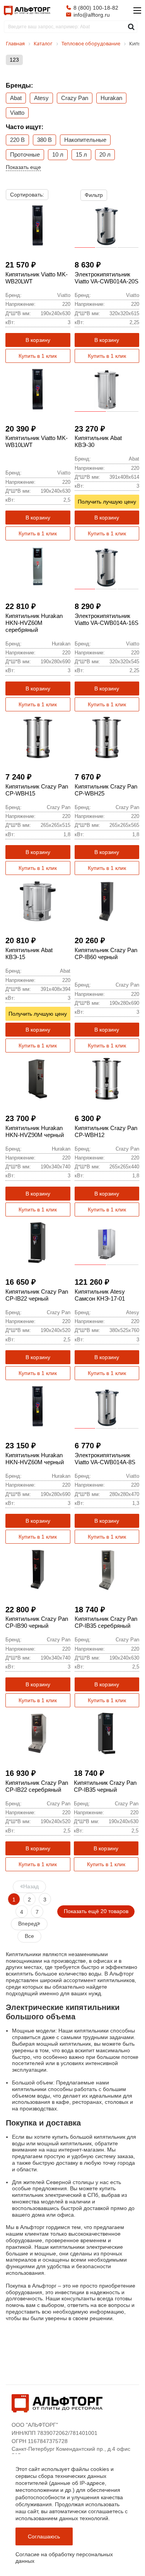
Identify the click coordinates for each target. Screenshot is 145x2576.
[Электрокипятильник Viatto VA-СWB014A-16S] (107, 567)
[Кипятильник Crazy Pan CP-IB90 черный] (38, 1570)
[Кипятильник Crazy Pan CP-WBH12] (107, 1079)
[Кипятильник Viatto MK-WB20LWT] (38, 226)
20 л (105, 154)
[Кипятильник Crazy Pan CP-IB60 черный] (107, 901)
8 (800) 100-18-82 (96, 8)
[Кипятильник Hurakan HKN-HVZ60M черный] (38, 1406)
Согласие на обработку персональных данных (64, 2558)
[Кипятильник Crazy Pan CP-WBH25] (107, 738)
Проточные (25, 154)
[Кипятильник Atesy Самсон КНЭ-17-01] (107, 1243)
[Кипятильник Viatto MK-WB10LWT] (38, 389)
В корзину (38, 340)
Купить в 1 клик (38, 356)
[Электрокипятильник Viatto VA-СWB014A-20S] (107, 226)
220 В (17, 140)
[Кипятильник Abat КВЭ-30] (107, 389)
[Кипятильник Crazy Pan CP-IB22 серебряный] (38, 1734)
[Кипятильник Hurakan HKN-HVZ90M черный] (38, 1079)
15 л (81, 154)
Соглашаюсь (44, 2536)
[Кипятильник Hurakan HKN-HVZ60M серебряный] (38, 567)
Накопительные (85, 140)
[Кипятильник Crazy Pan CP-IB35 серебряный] (107, 1570)
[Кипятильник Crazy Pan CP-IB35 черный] (106, 1734)
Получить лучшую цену (107, 502)
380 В (44, 140)
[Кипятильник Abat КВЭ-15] (38, 901)
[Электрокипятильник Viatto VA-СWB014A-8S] (107, 1406)
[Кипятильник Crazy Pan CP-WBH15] (38, 738)
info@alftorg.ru (92, 15)
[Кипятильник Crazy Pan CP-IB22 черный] (38, 1243)
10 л (58, 154)
